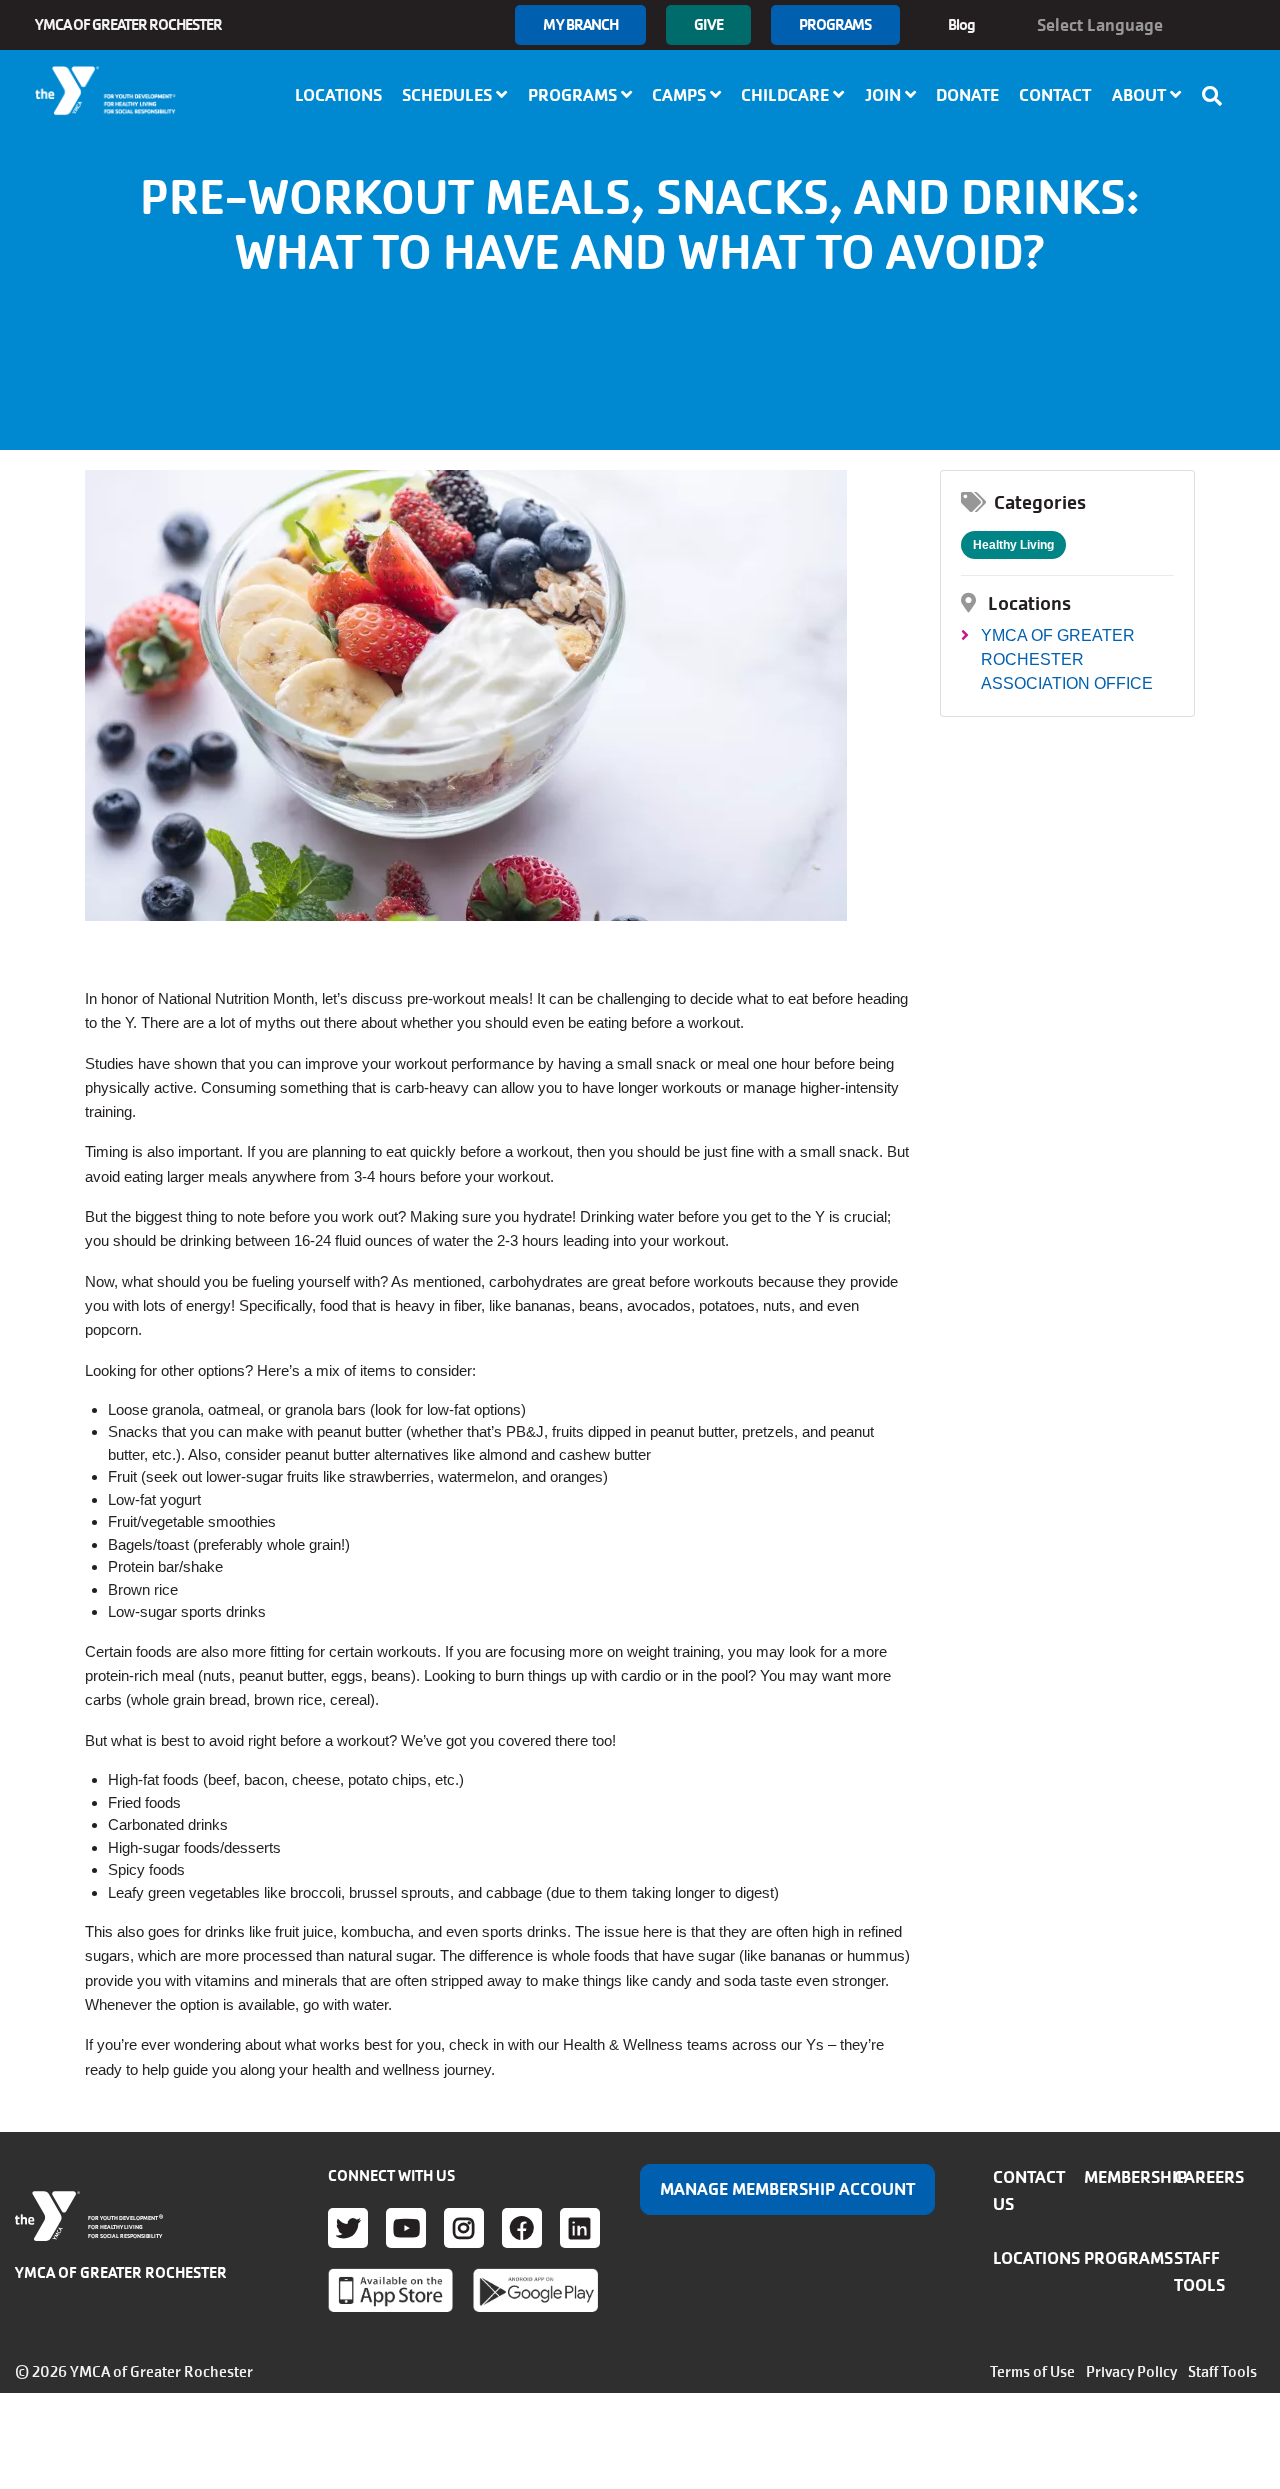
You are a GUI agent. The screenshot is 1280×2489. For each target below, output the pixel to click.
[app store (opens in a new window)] (390, 2290)
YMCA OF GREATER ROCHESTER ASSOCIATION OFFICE (1067, 659)
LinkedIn (580, 2228)
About (1141, 95)
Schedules (449, 95)
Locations (338, 95)
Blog (961, 24)
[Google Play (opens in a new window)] (535, 2290)
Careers (1209, 2177)
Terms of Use (1032, 2372)
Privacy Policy (1131, 2372)
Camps (681, 95)
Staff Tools (1222, 2372)
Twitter (348, 2228)
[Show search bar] (1218, 96)
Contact (1055, 95)
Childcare (787, 95)
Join (885, 95)
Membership (1135, 2177)
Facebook (522, 2228)
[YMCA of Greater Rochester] (106, 91)
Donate (967, 95)
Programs (835, 24)
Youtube (406, 2228)
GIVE (708, 24)
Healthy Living (1013, 545)
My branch (580, 24)
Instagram (464, 2228)
